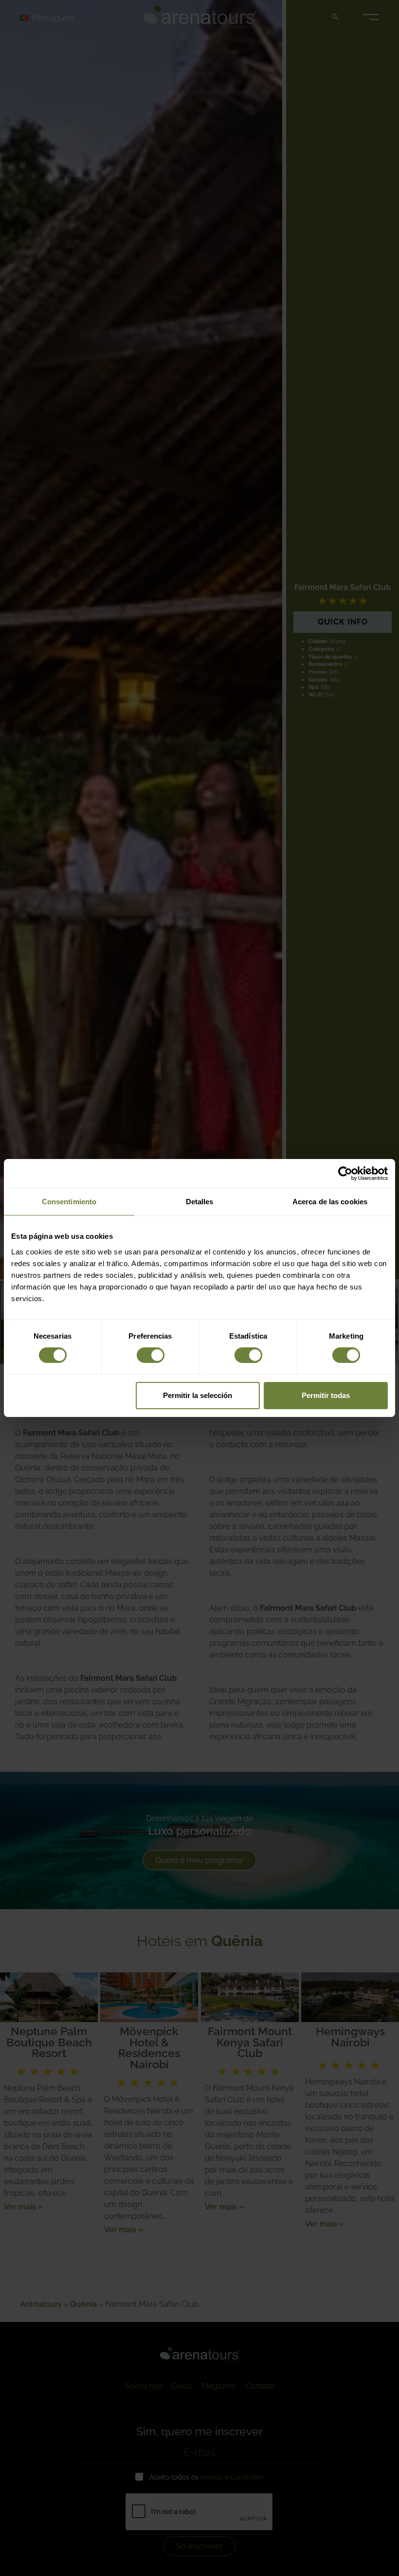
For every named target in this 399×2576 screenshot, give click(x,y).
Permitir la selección (198, 1395)
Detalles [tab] (200, 1202)
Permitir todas (326, 1395)
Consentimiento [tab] (69, 1202)
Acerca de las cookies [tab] (330, 1202)
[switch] (151, 1355)
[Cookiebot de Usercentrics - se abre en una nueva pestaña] (345, 1174)
